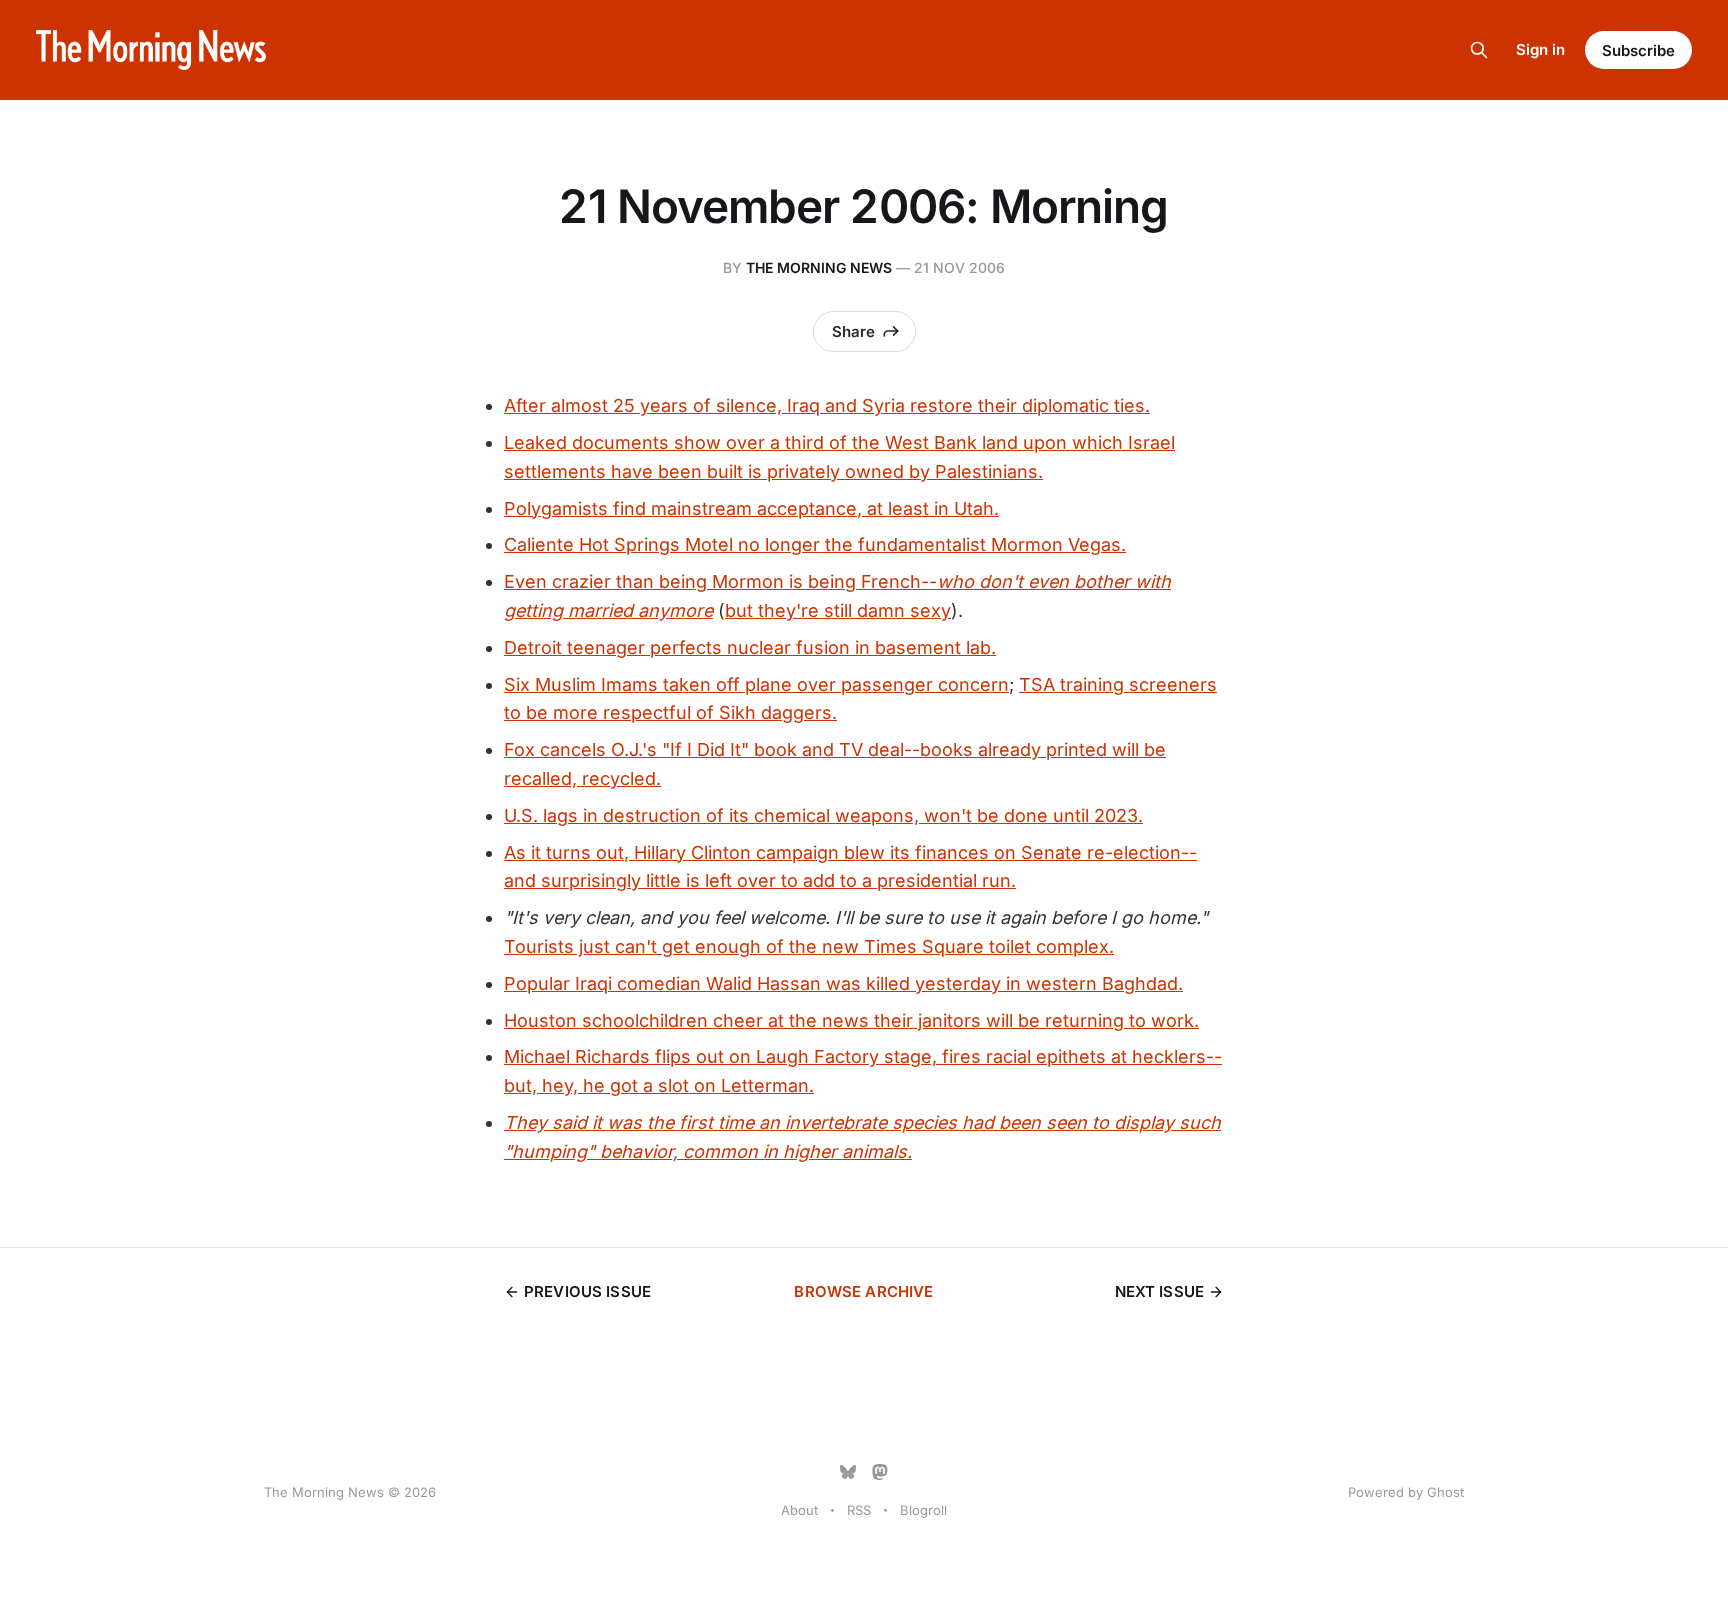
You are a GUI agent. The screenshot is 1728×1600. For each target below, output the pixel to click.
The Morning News (819, 267)
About (799, 1510)
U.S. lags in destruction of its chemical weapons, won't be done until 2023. (823, 815)
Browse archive (863, 1291)
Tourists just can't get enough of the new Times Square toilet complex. (809, 946)
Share (853, 331)
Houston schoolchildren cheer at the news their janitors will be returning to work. (851, 1020)
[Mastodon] (880, 1472)
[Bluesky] (848, 1472)
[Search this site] (1479, 50)
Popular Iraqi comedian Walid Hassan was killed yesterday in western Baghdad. (843, 983)
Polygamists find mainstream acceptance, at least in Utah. (751, 508)
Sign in (1540, 49)
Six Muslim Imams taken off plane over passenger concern (756, 684)
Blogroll (923, 1510)
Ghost (1445, 1492)
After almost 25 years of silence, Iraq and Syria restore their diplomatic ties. (827, 405)
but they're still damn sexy (838, 610)
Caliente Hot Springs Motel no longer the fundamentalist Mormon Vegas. (815, 544)
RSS (859, 1510)
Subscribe (1638, 50)
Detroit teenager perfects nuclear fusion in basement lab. (750, 647)
